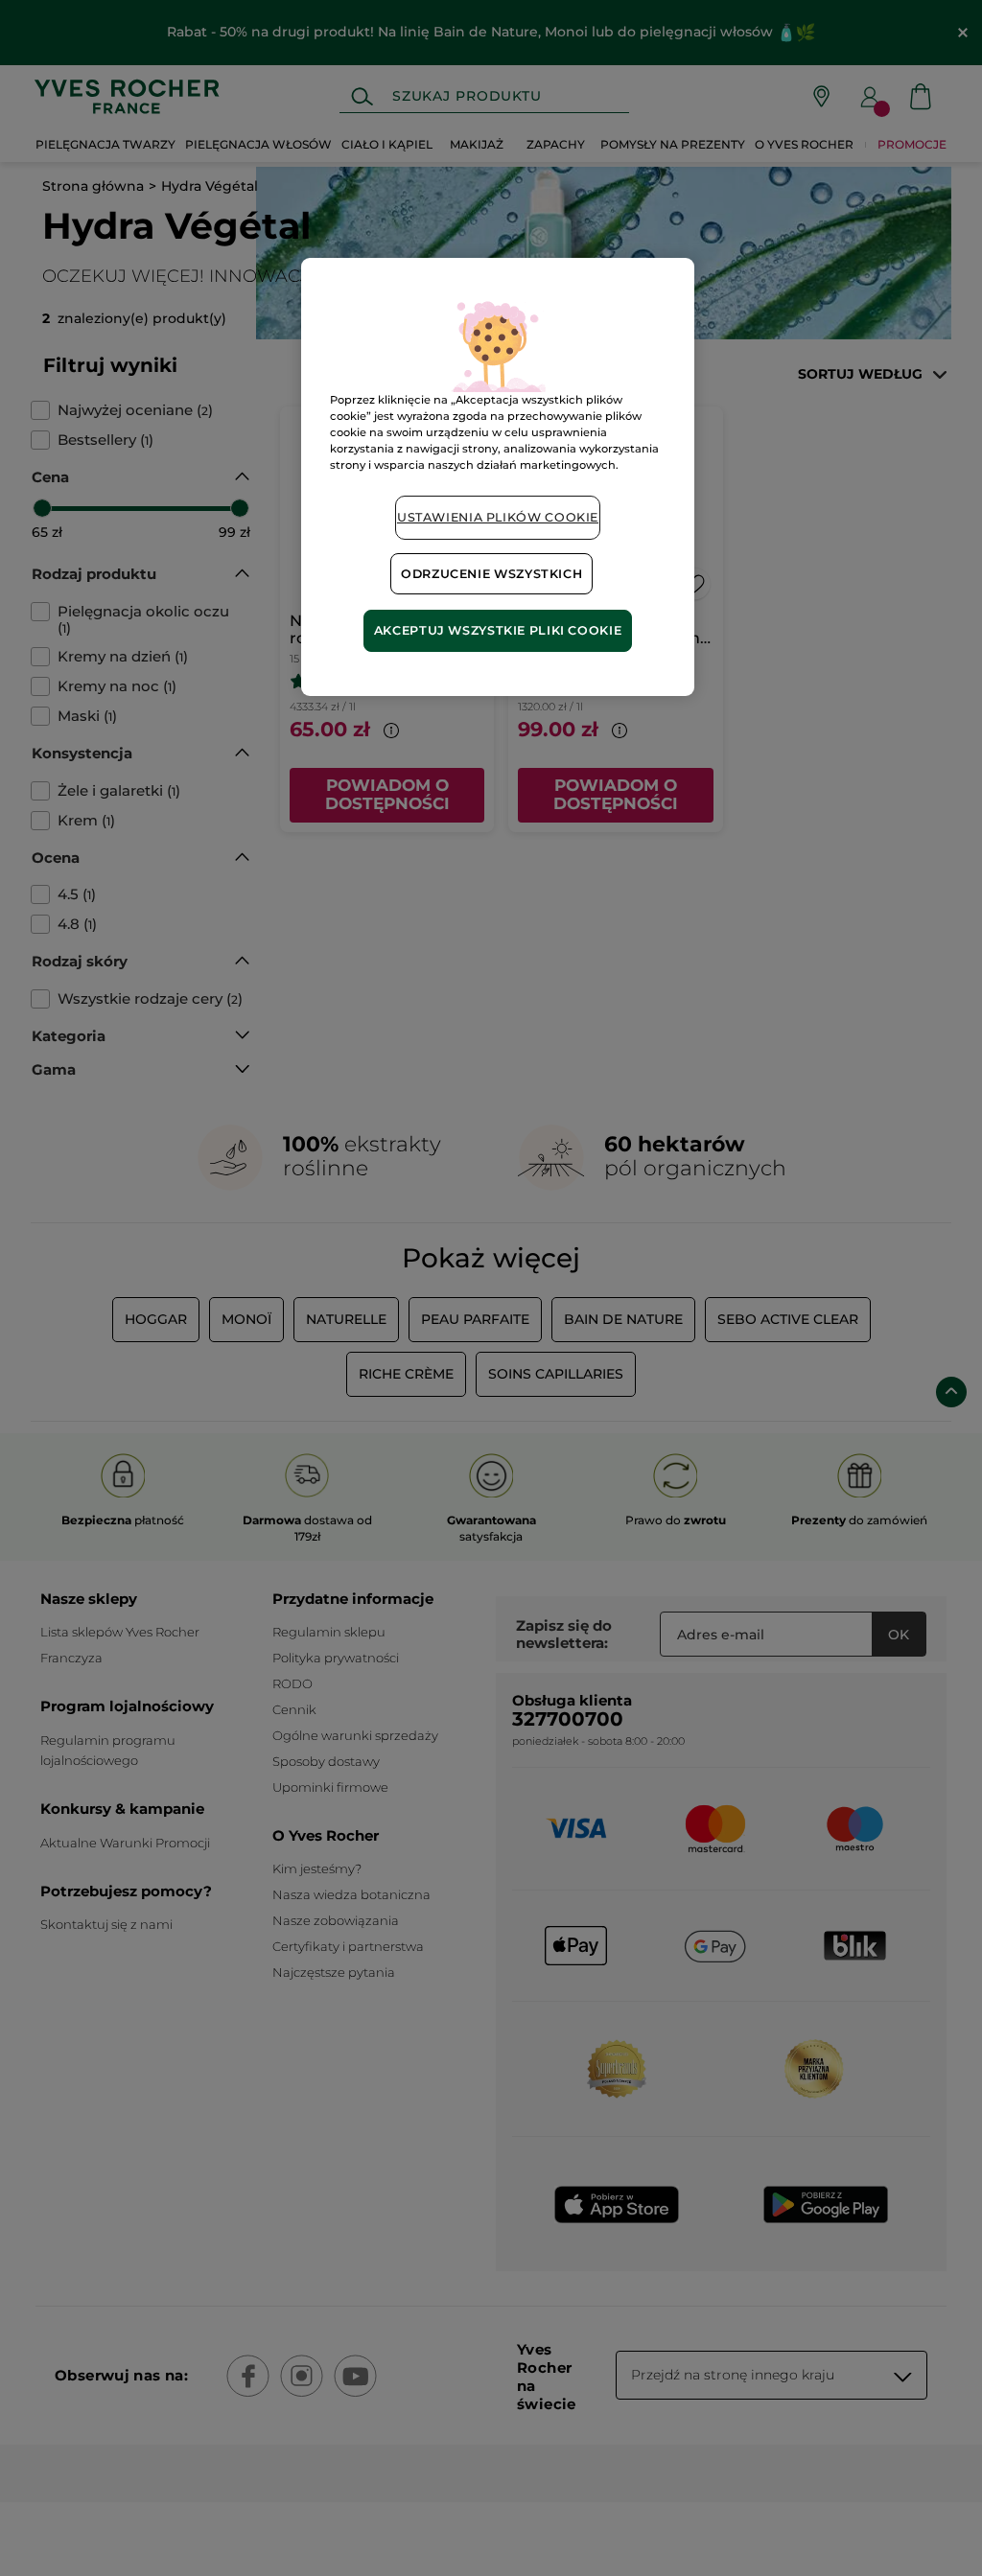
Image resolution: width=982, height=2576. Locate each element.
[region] (498, 477)
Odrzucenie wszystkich (491, 574)
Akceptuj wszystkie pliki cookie (498, 630)
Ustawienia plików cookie (498, 517)
